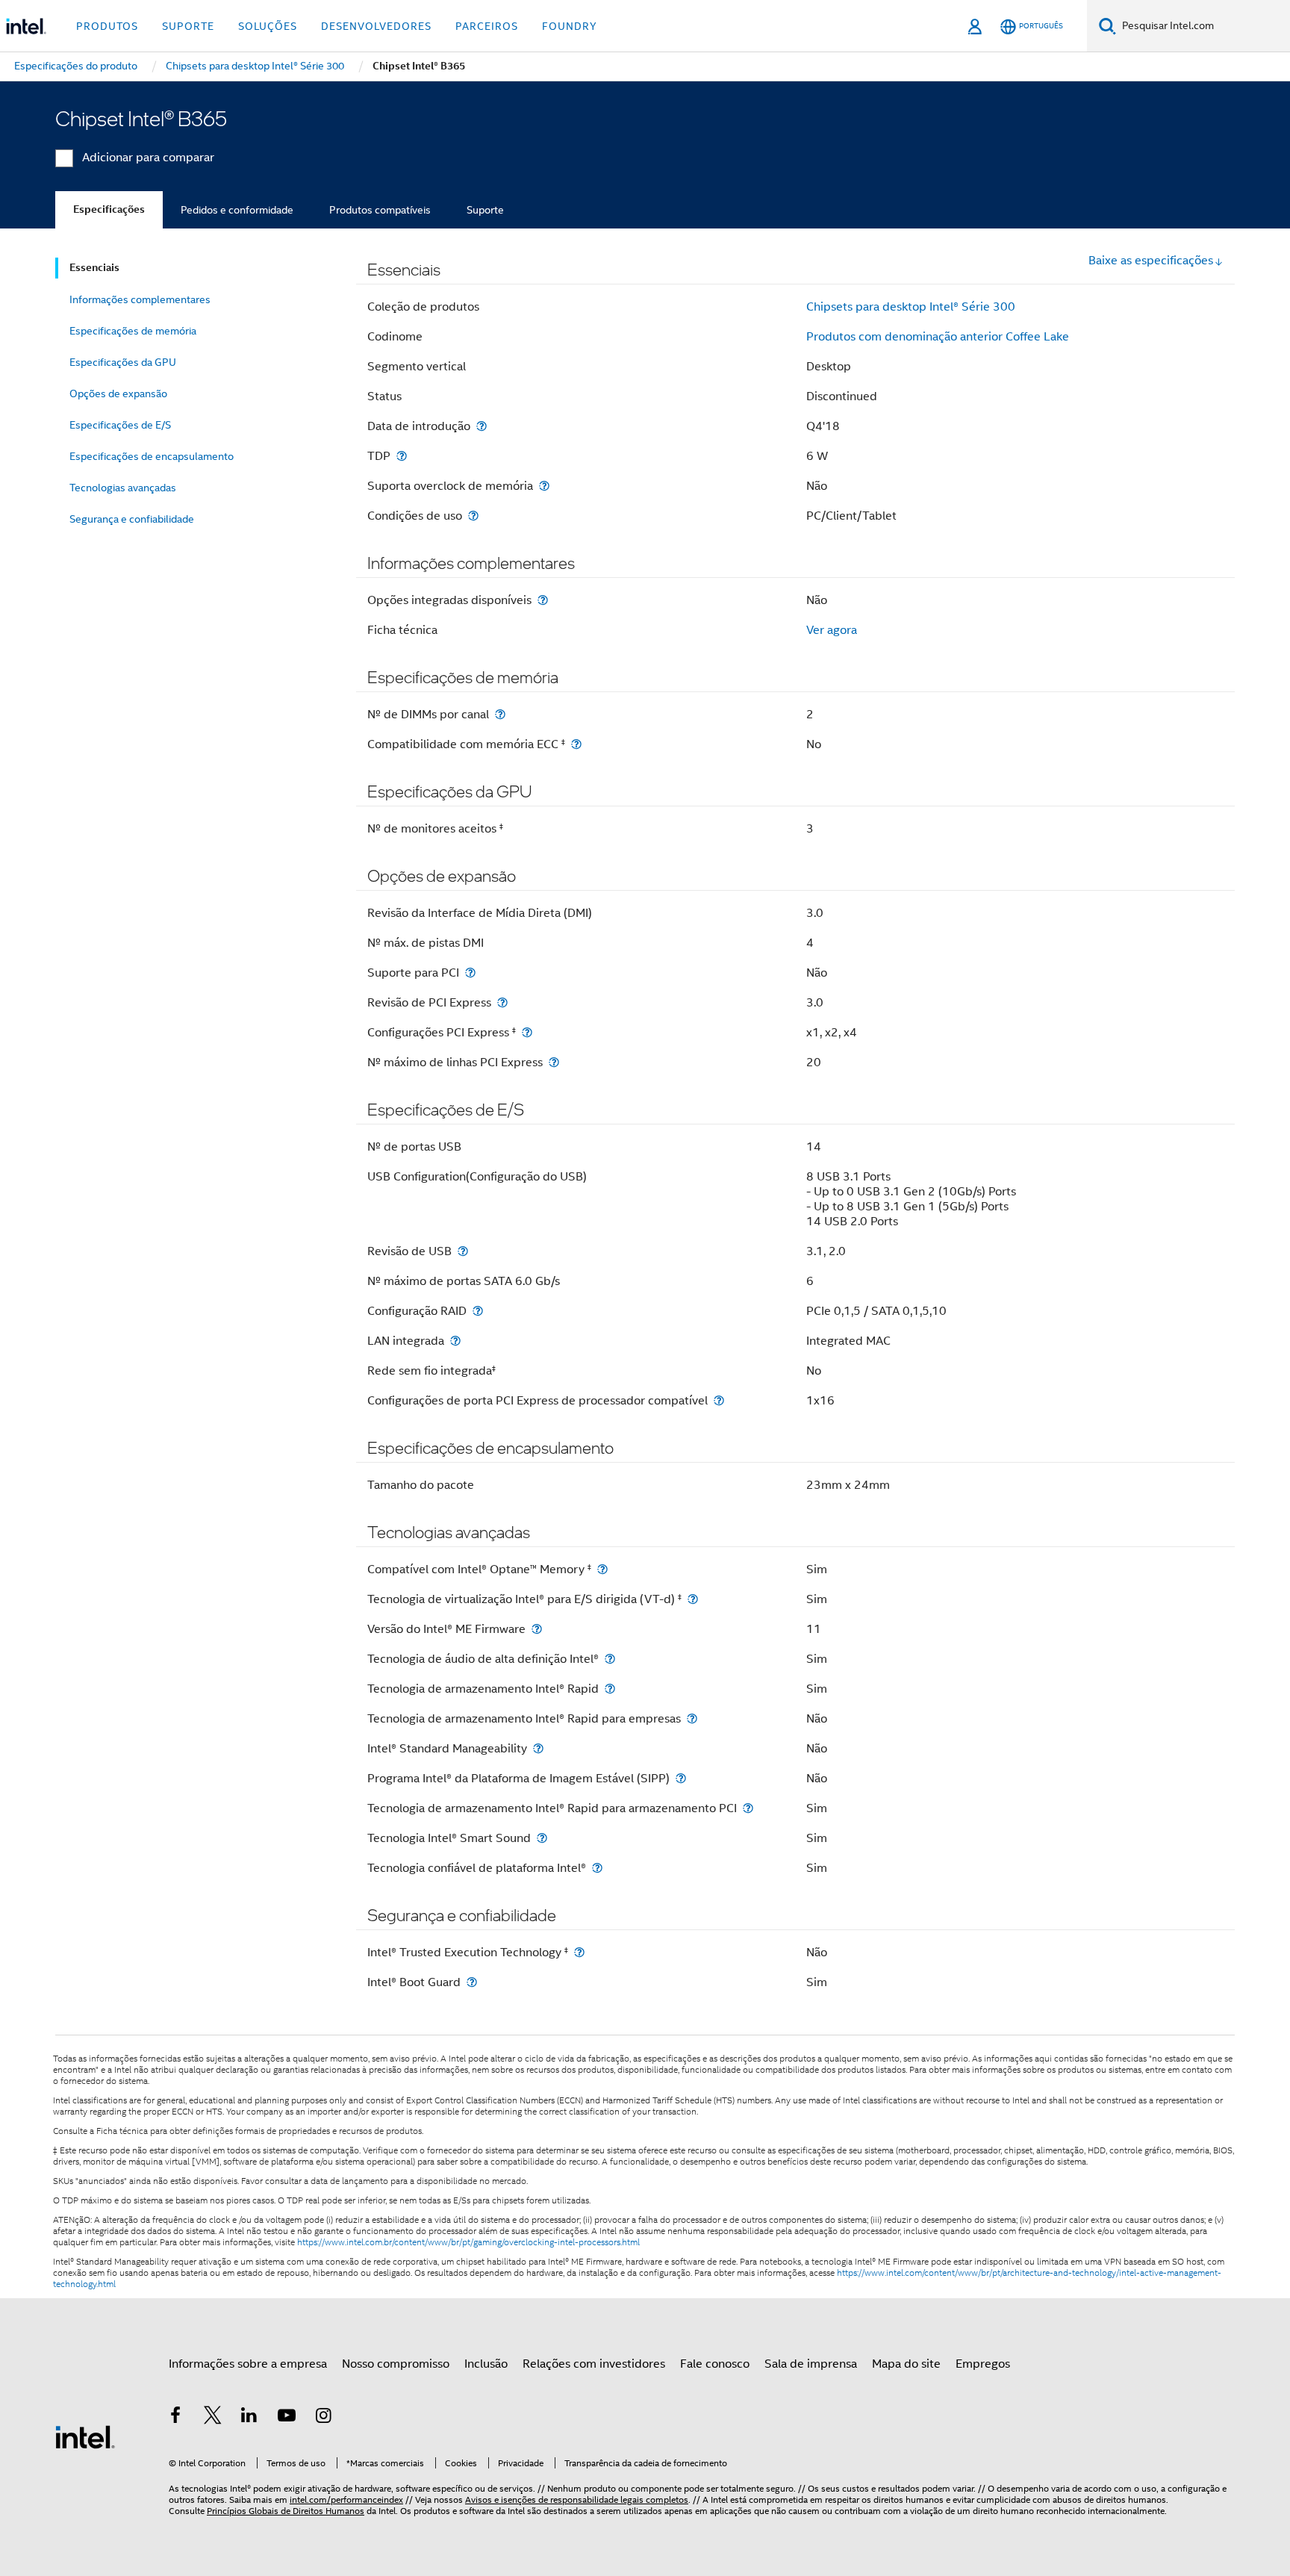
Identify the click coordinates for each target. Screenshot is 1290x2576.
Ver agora (832, 630)
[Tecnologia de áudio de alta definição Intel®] (610, 1659)
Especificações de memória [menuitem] (133, 331)
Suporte (485, 210)
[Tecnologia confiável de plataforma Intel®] (597, 1868)
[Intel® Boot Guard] (472, 1982)
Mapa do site (906, 2364)
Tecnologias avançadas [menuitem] (123, 488)
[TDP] (402, 456)
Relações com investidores (594, 2364)
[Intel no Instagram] (323, 2418)
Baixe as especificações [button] (1151, 261)
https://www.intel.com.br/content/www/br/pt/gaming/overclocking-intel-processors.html (468, 2242)
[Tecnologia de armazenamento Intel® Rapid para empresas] (692, 1718)
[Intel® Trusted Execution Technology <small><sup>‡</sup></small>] (579, 1952)
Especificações (109, 209)
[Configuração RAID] (478, 1311)
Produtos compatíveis (380, 210)
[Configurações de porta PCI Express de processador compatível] (719, 1400)
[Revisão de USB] (463, 1251)
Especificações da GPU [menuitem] (123, 362)
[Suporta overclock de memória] (544, 486)
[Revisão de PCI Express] (502, 1002)
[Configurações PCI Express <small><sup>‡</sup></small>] (527, 1032)
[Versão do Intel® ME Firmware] (537, 1629)
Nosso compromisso (396, 2364)
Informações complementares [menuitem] (140, 299)
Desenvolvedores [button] (376, 26)
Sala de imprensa (811, 2364)
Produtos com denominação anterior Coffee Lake (938, 337)
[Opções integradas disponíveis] (543, 600)
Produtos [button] (107, 26)
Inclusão (486, 2364)
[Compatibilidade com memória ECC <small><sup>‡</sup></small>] (576, 744)
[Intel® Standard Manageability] (538, 1748)
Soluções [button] (268, 26)
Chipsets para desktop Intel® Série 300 (911, 307)
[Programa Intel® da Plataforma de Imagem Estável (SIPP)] (681, 1778)
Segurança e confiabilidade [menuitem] (132, 519)
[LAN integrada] (455, 1341)
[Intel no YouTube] (287, 2418)
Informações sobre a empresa (248, 2364)
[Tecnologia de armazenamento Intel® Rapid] (610, 1689)
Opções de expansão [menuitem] (118, 393)
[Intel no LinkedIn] (249, 2418)
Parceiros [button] (487, 26)
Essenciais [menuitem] (94, 268)
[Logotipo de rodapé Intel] (85, 2436)
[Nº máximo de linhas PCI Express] (554, 1062)
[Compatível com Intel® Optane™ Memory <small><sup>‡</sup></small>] (602, 1569)
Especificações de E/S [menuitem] (120, 425)
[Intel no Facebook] (175, 2418)
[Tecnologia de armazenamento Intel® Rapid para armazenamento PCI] (748, 1808)
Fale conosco (715, 2364)
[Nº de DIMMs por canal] (500, 714)
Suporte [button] (188, 26)
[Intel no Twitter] (213, 2418)
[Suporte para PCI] (470, 973)
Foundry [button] (570, 26)
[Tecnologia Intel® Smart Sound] (542, 1838)
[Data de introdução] (482, 426)
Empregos (983, 2364)
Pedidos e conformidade (237, 210)
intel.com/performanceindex (346, 2499)
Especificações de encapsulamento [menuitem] (152, 456)
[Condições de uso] (473, 516)
